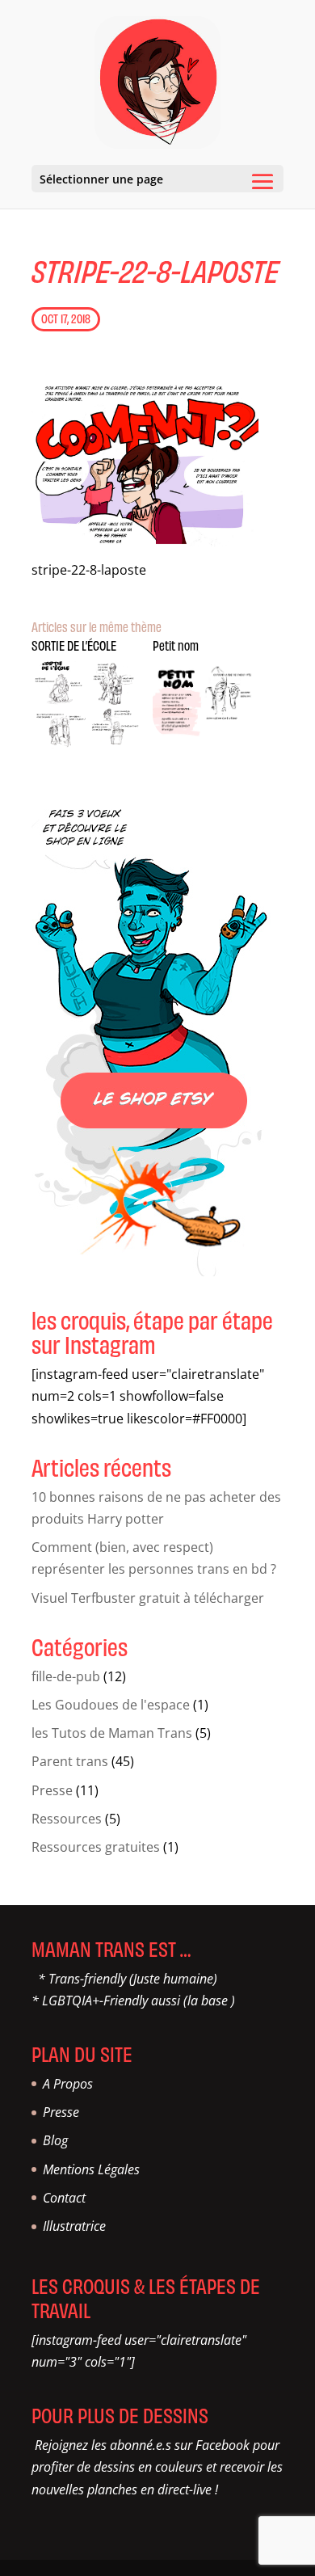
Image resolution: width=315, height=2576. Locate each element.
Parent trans (70, 1761)
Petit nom (176, 645)
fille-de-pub (66, 1676)
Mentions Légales (91, 2169)
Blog (55, 2140)
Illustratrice (74, 2226)
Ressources (67, 1819)
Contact (64, 2198)
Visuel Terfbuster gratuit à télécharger (148, 1598)
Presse (52, 1790)
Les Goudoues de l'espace (111, 1705)
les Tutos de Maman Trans (112, 1733)
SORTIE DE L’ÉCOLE (74, 645)
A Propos (68, 2084)
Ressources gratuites (96, 1847)
